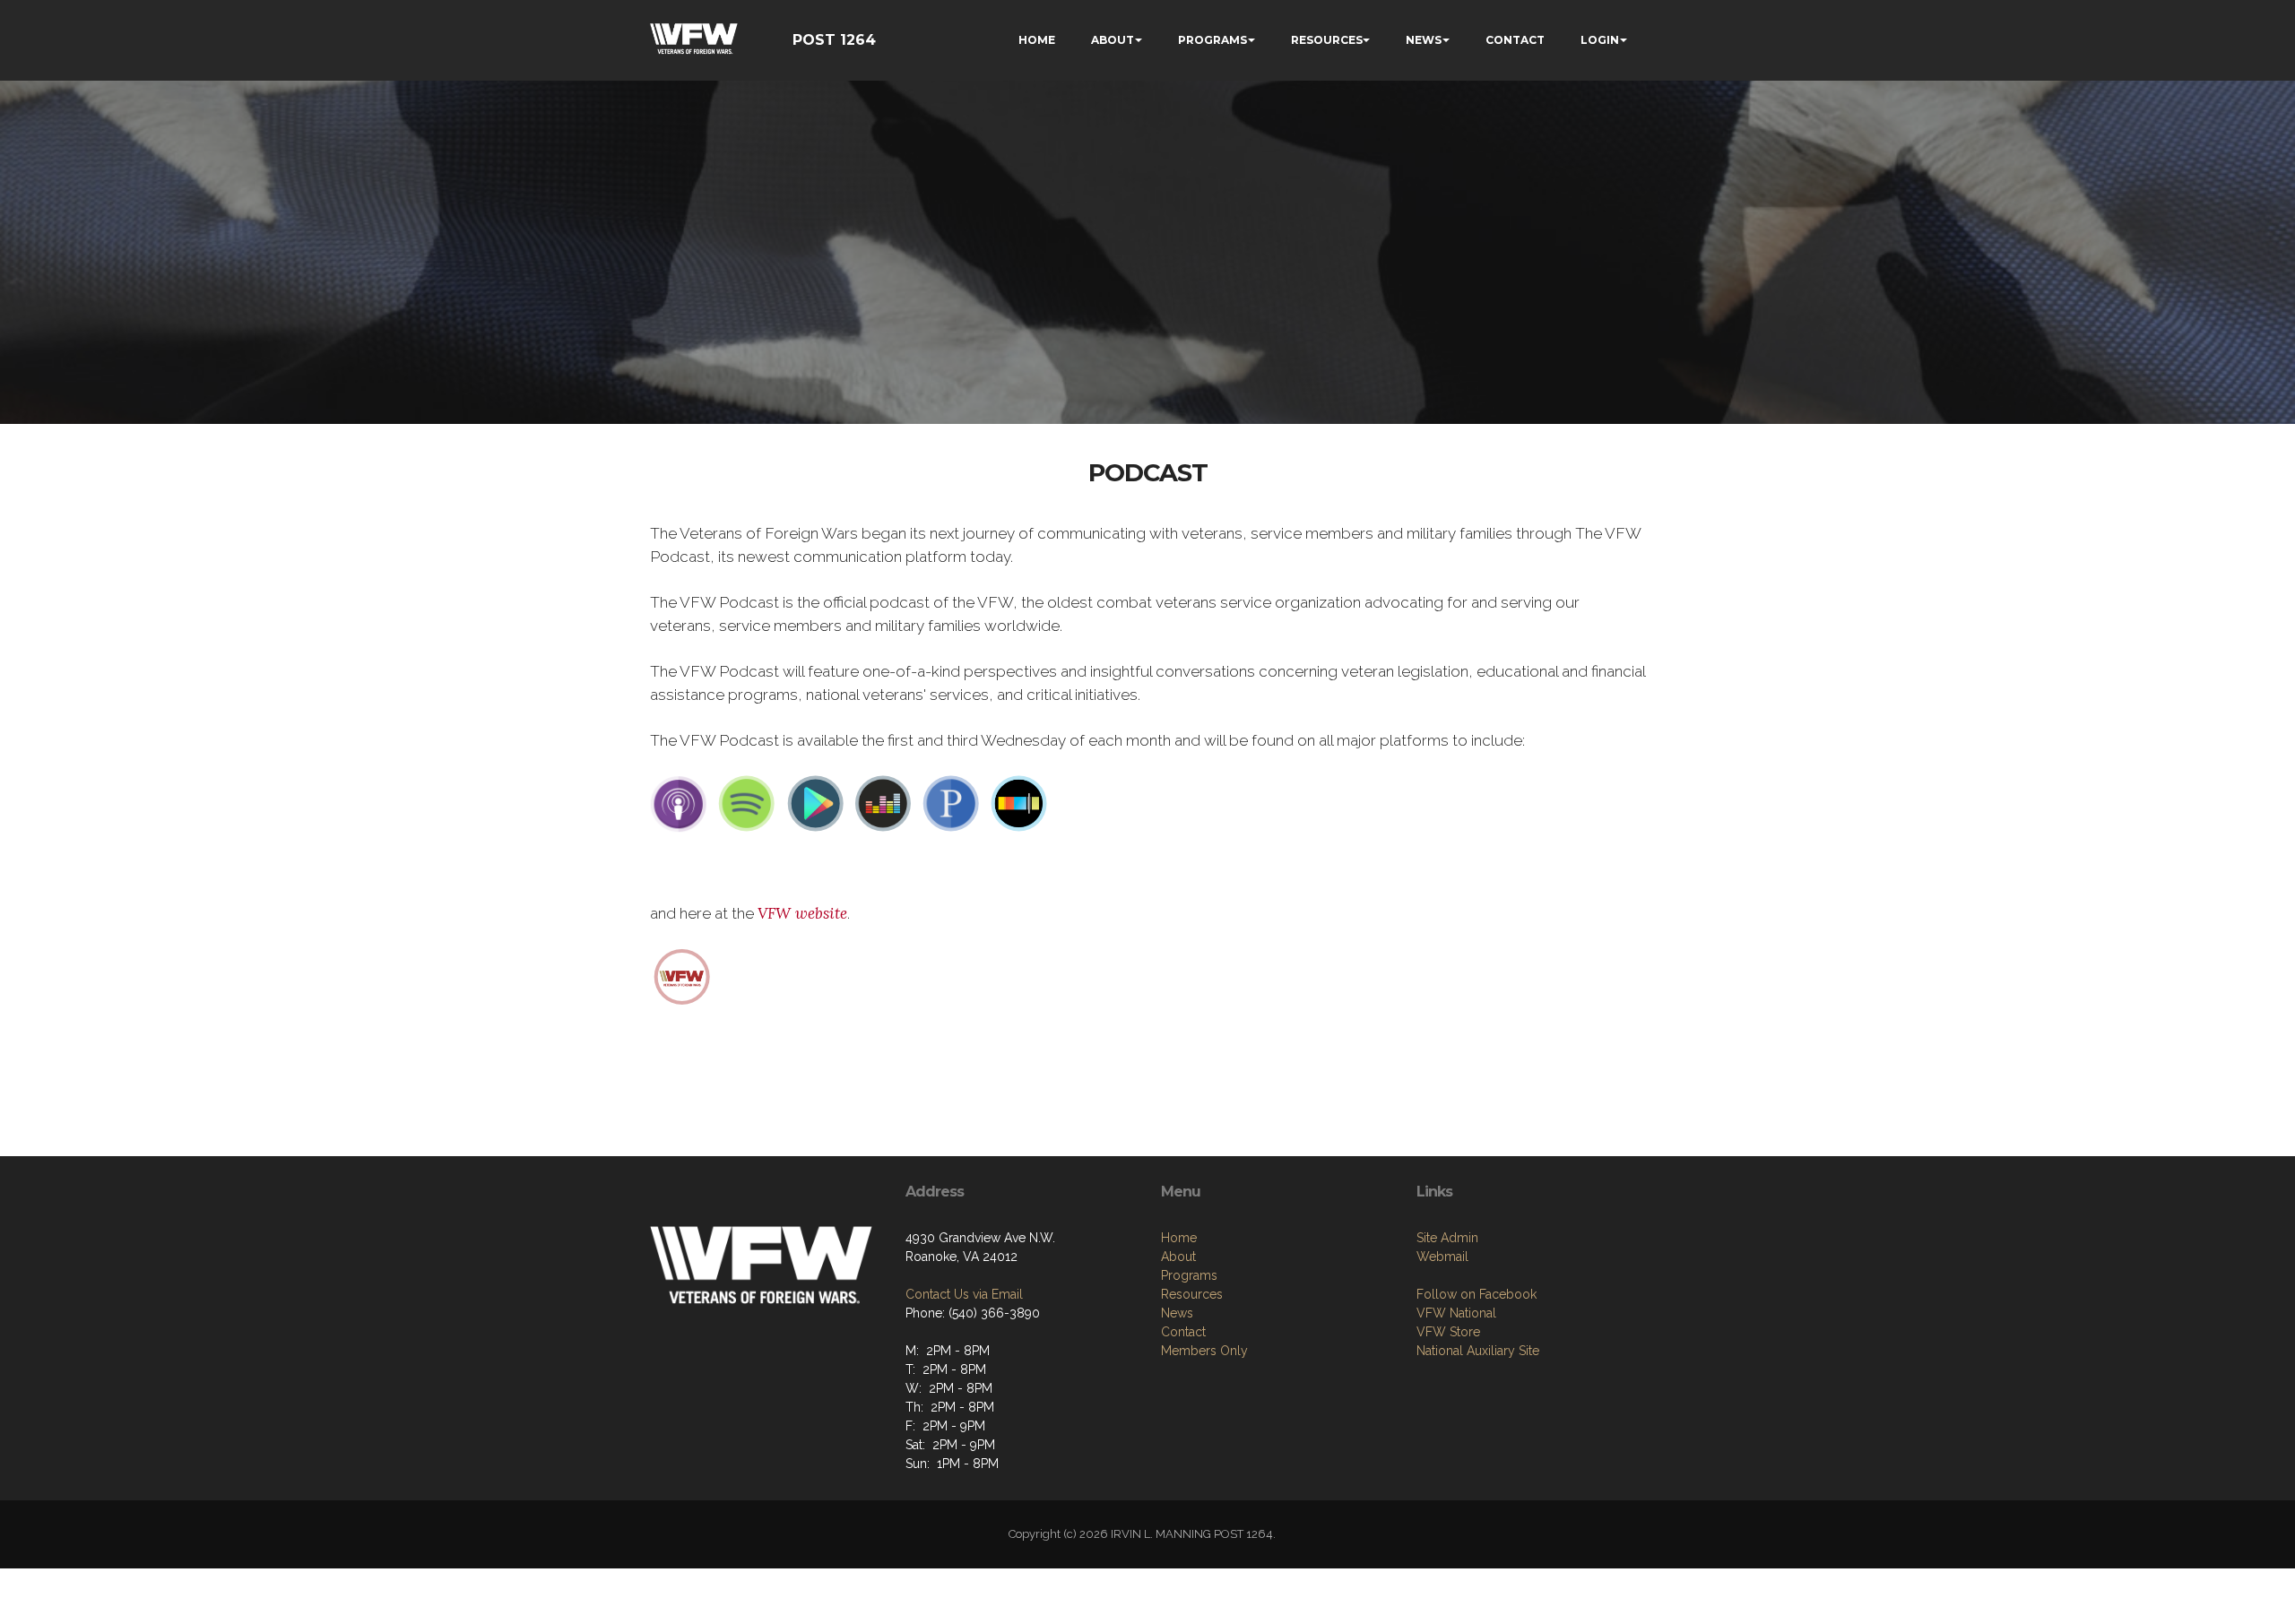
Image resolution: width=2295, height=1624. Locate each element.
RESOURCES (1327, 40)
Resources (1192, 1294)
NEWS (1424, 40)
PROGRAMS (1212, 40)
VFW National (1456, 1313)
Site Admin (1447, 1238)
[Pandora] (951, 803)
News (1177, 1313)
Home (1179, 1238)
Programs (1189, 1275)
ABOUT (1113, 40)
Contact (1183, 1332)
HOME (1037, 40)
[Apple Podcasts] (679, 803)
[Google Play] (815, 803)
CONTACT (1515, 40)
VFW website (802, 913)
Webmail (1442, 1257)
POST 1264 (834, 40)
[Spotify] (747, 803)
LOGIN (1600, 40)
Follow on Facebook (1477, 1294)
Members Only (1204, 1351)
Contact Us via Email (964, 1294)
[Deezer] (883, 803)
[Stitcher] (1019, 803)
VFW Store (1448, 1332)
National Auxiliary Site (1478, 1351)
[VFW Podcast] (682, 975)
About (1178, 1257)
